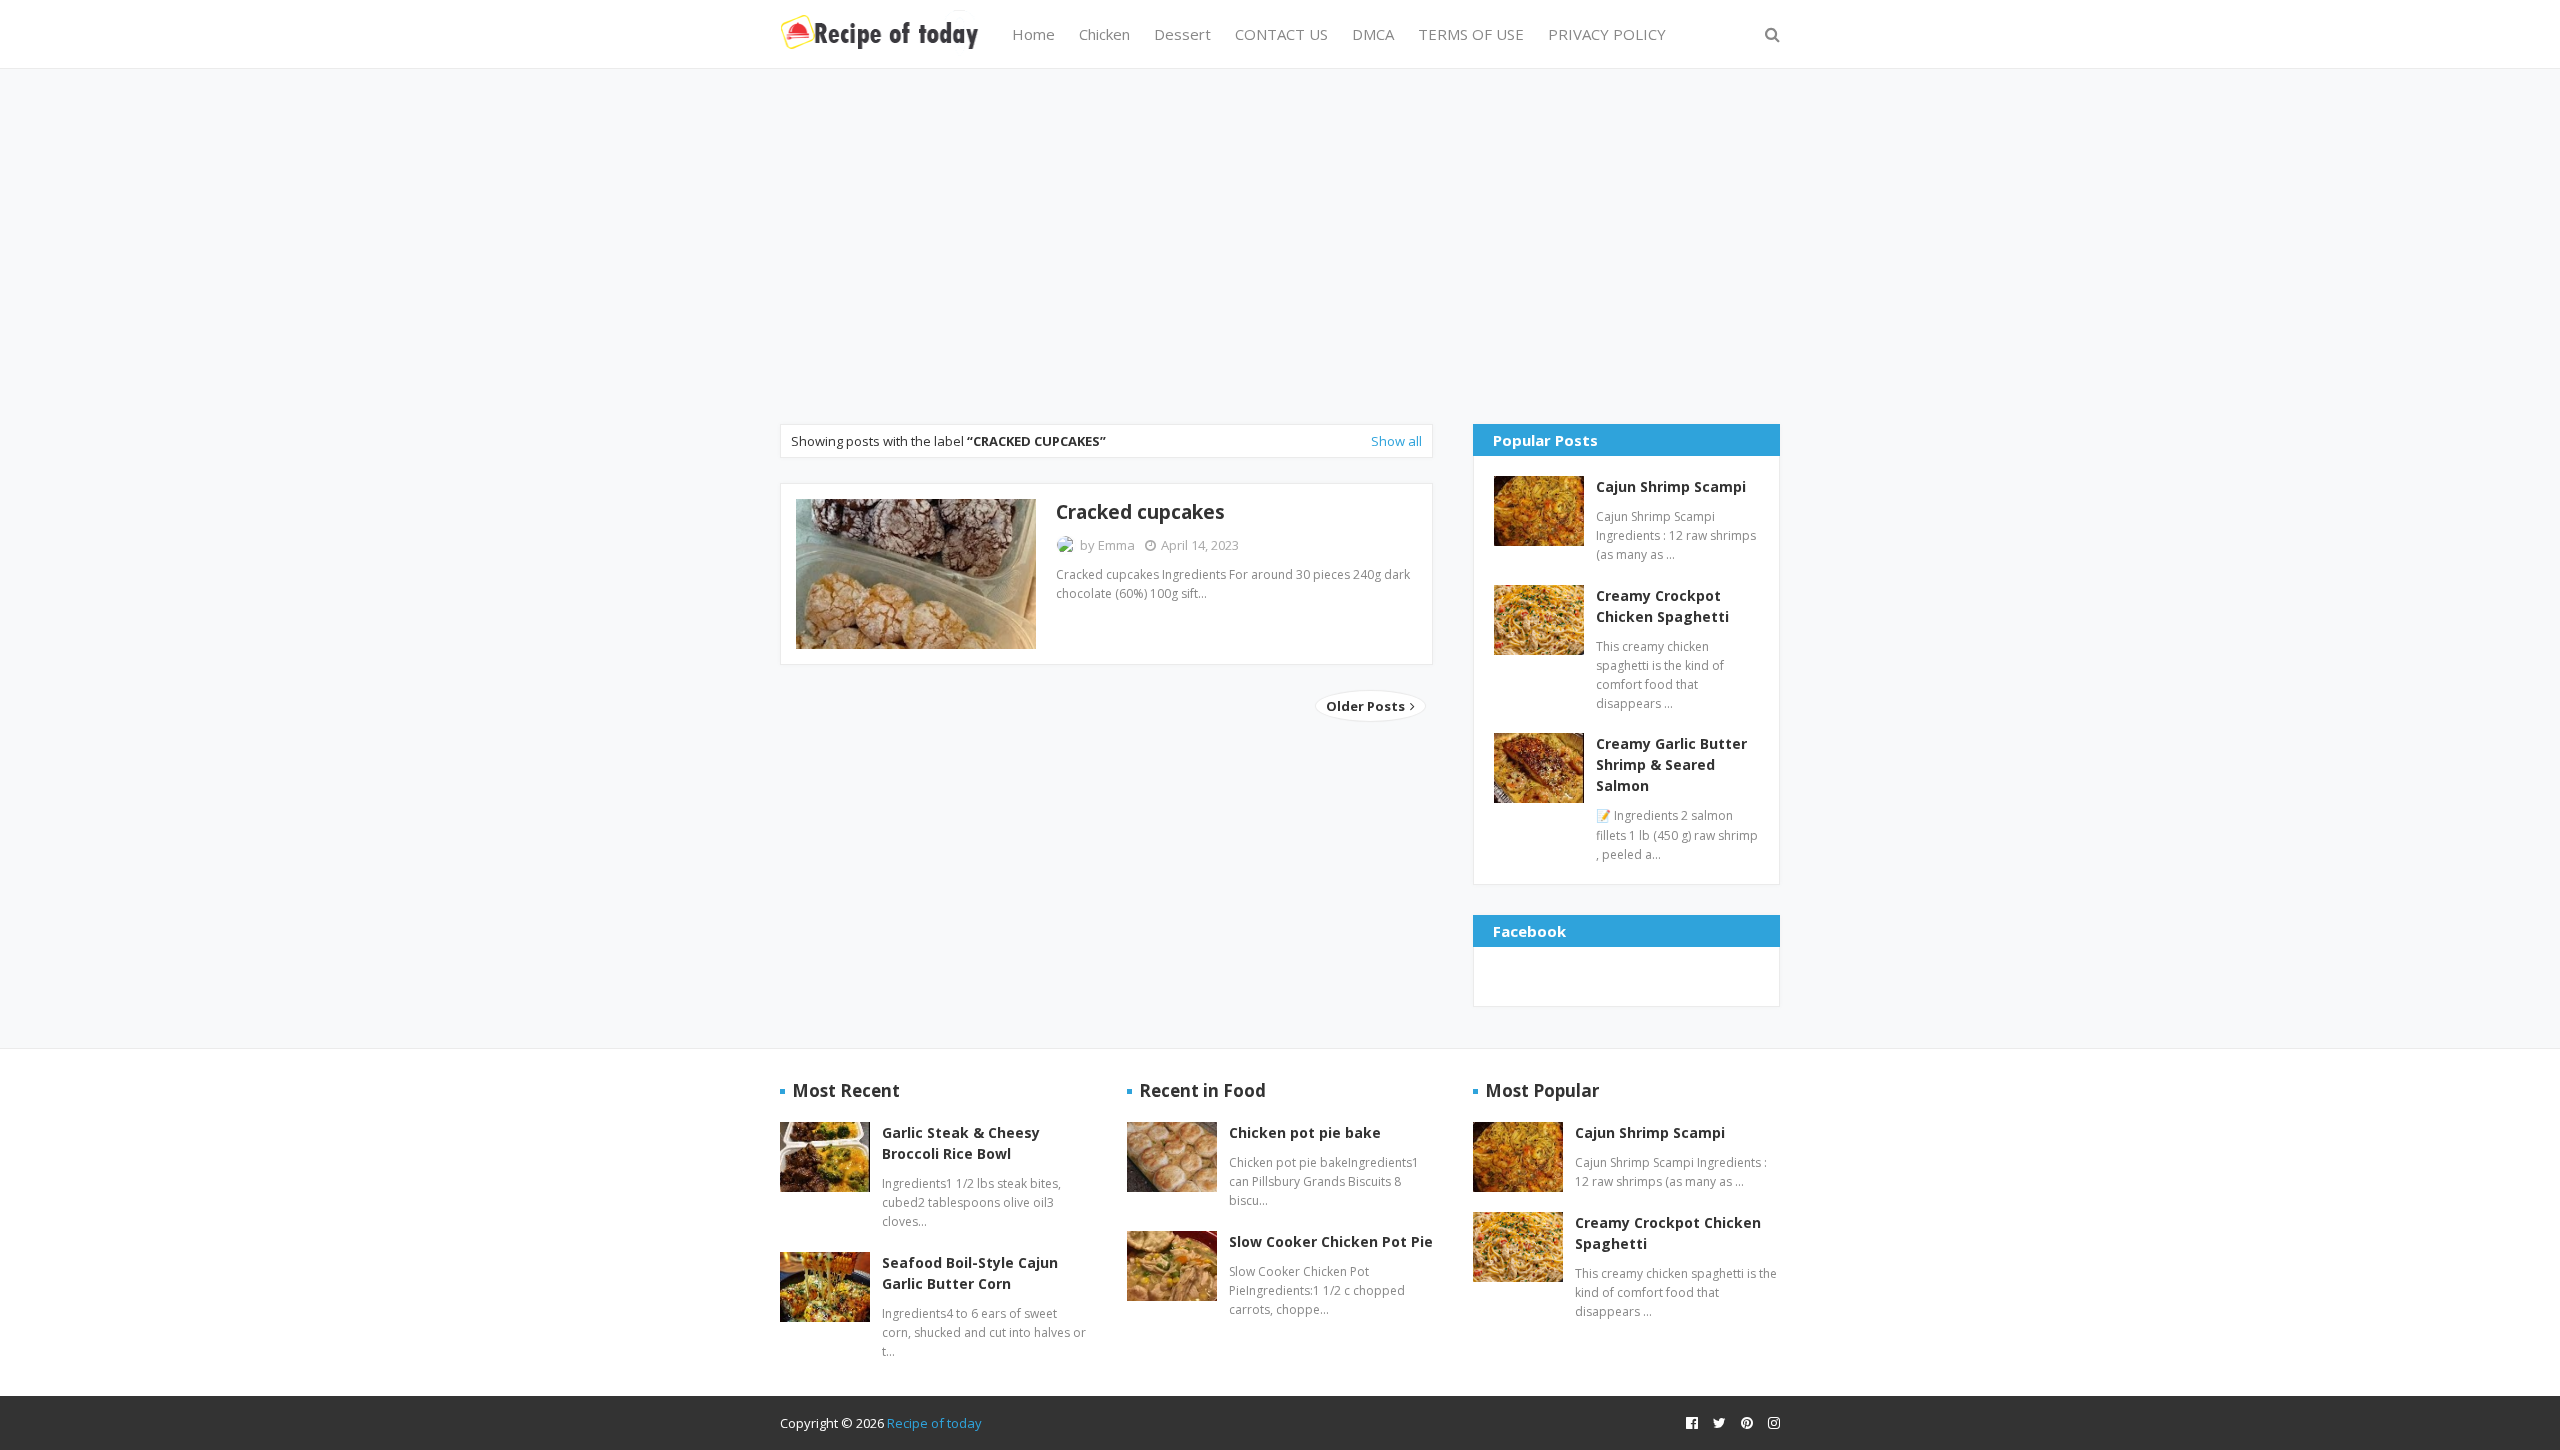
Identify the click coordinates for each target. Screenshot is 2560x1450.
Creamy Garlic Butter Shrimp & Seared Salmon (1671, 764)
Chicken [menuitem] (1104, 34)
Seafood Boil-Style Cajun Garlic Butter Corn (970, 1273)
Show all (1396, 441)
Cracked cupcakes (1140, 512)
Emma (1116, 545)
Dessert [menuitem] (1182, 34)
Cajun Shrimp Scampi (1671, 486)
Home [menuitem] (1033, 34)
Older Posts (1367, 706)
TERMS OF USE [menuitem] (1471, 34)
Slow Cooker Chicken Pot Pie (1331, 1241)
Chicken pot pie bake (1305, 1132)
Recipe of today (934, 1423)
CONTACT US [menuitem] (1281, 34)
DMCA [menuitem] (1373, 34)
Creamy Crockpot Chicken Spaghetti (1662, 606)
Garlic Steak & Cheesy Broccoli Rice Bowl (961, 1143)
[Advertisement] (1280, 244)
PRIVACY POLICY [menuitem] (1607, 34)
